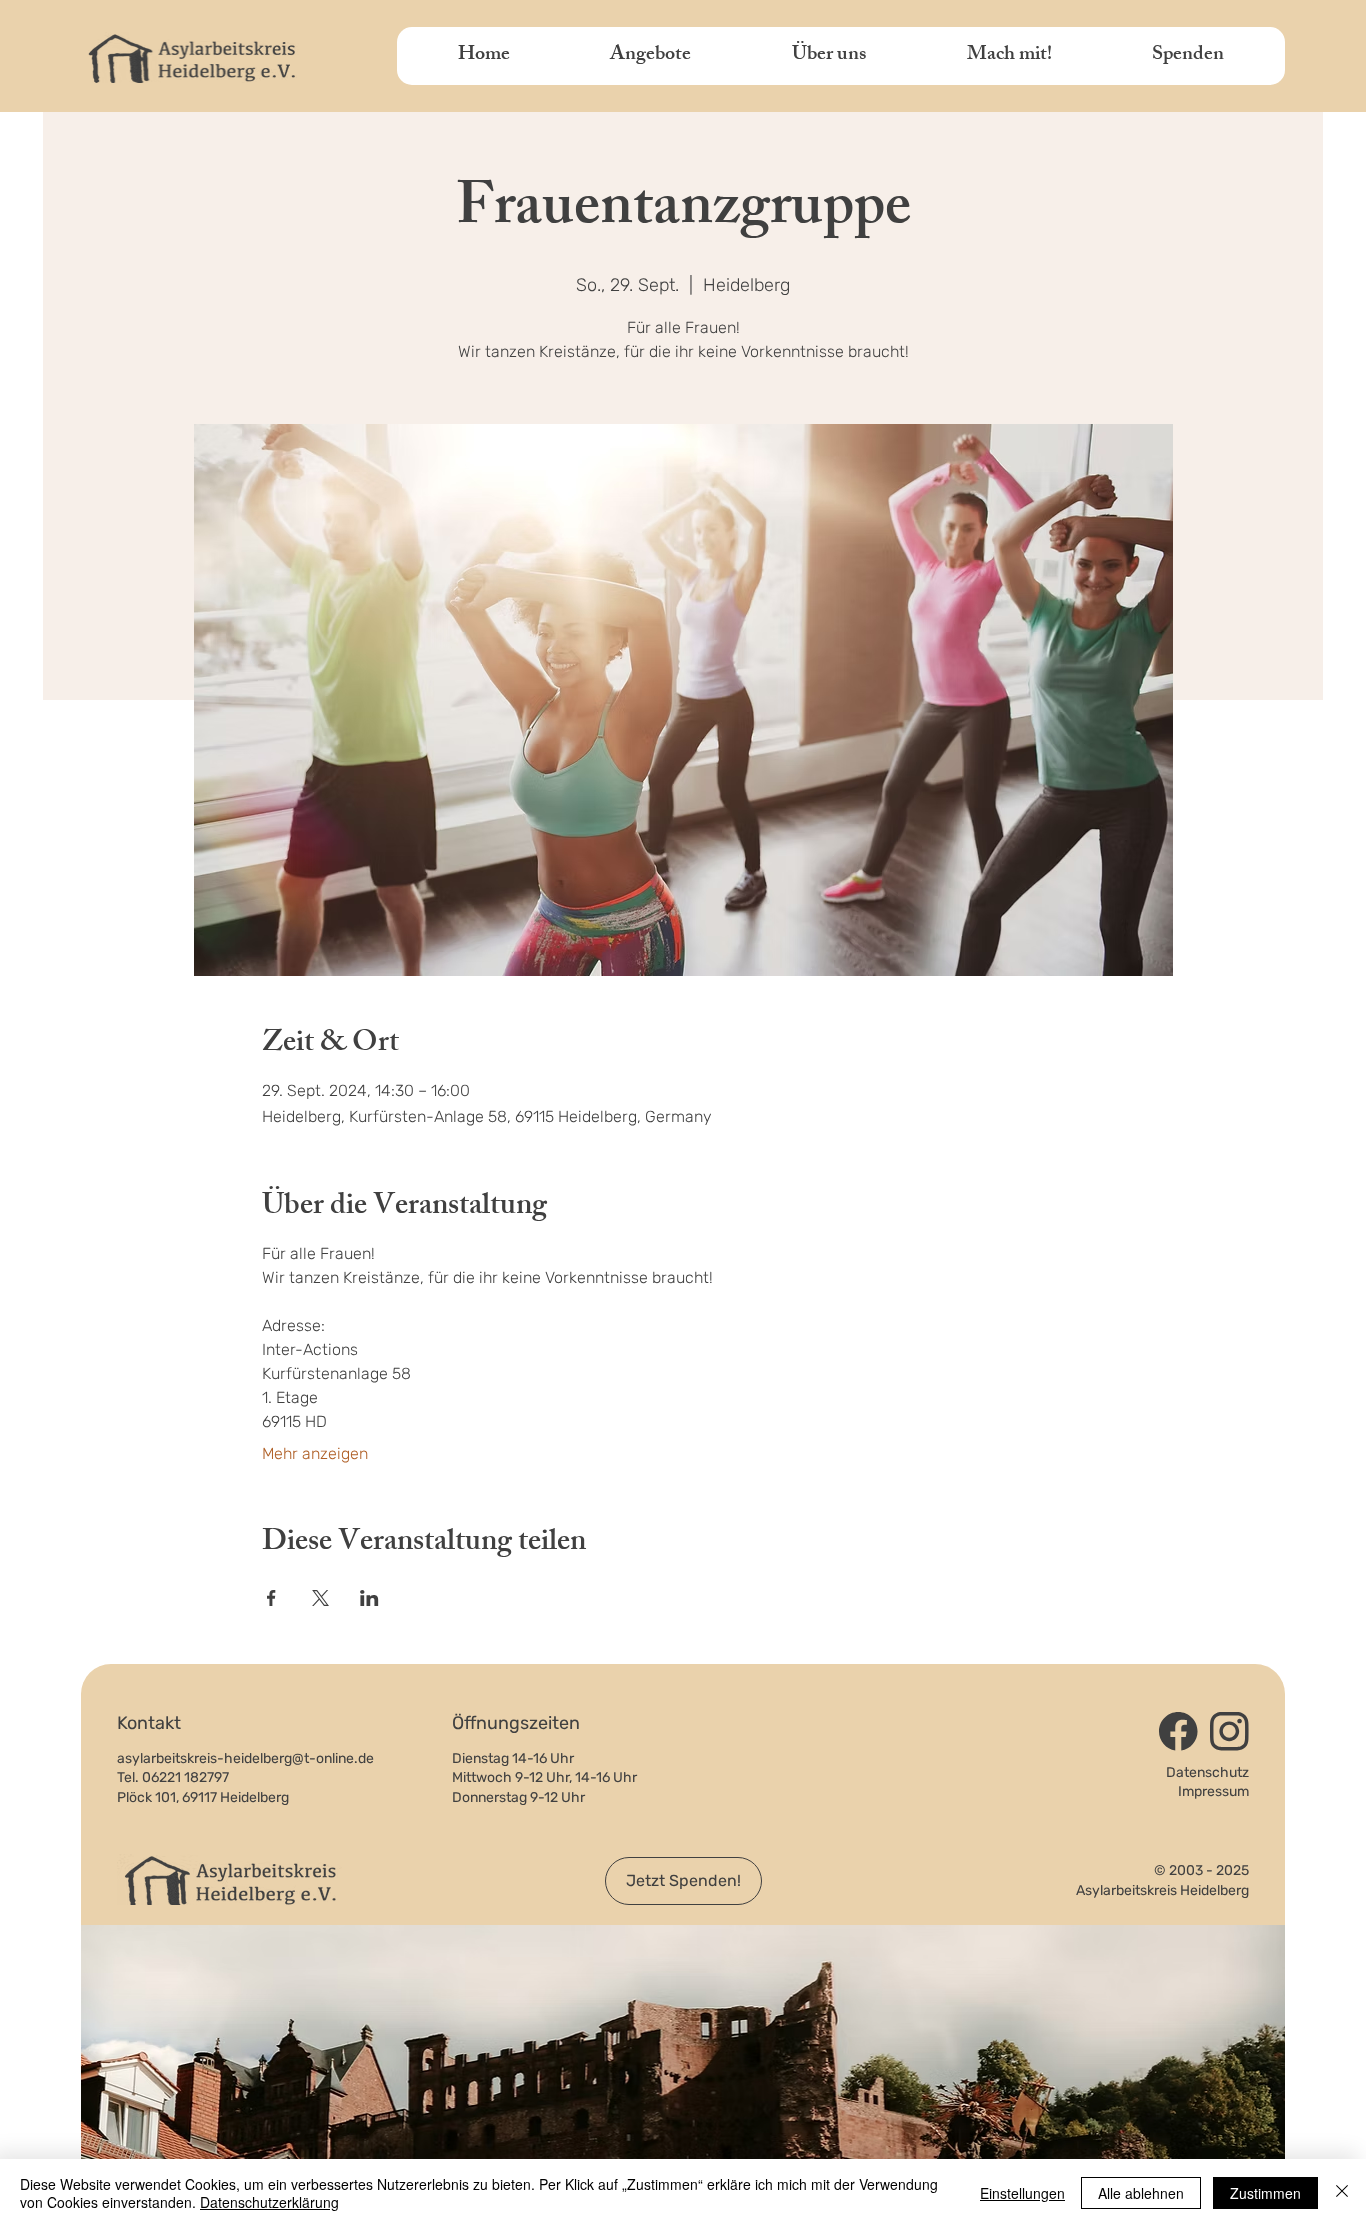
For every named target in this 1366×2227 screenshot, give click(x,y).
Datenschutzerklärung (269, 2202)
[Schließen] (1342, 2193)
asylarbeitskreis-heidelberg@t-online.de (245, 1758)
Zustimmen (1265, 2193)
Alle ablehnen (1141, 2193)
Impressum (1213, 1791)
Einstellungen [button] (1022, 2193)
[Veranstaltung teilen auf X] (320, 1598)
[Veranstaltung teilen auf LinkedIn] (369, 1598)
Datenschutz (1207, 1772)
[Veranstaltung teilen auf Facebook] (271, 1598)
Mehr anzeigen (315, 1453)
